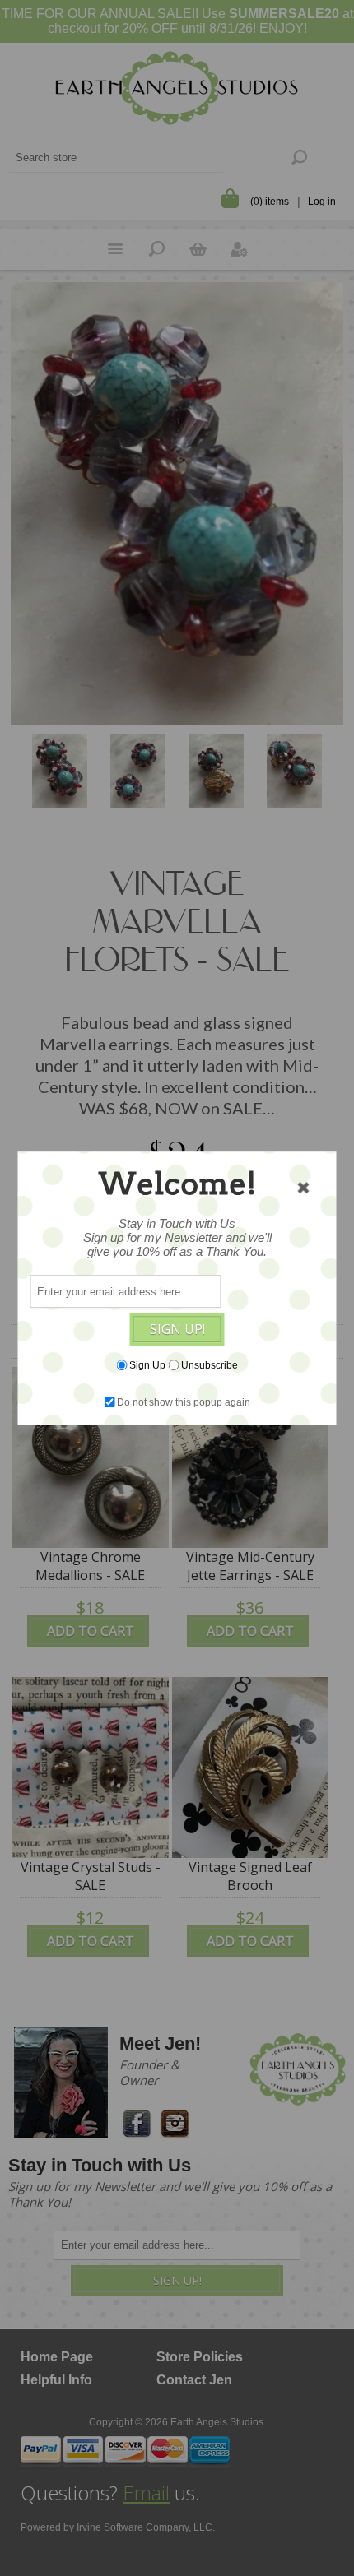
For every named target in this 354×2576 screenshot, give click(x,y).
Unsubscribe (210, 1365)
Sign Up (147, 1365)
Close (304, 1188)
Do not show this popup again (184, 1402)
